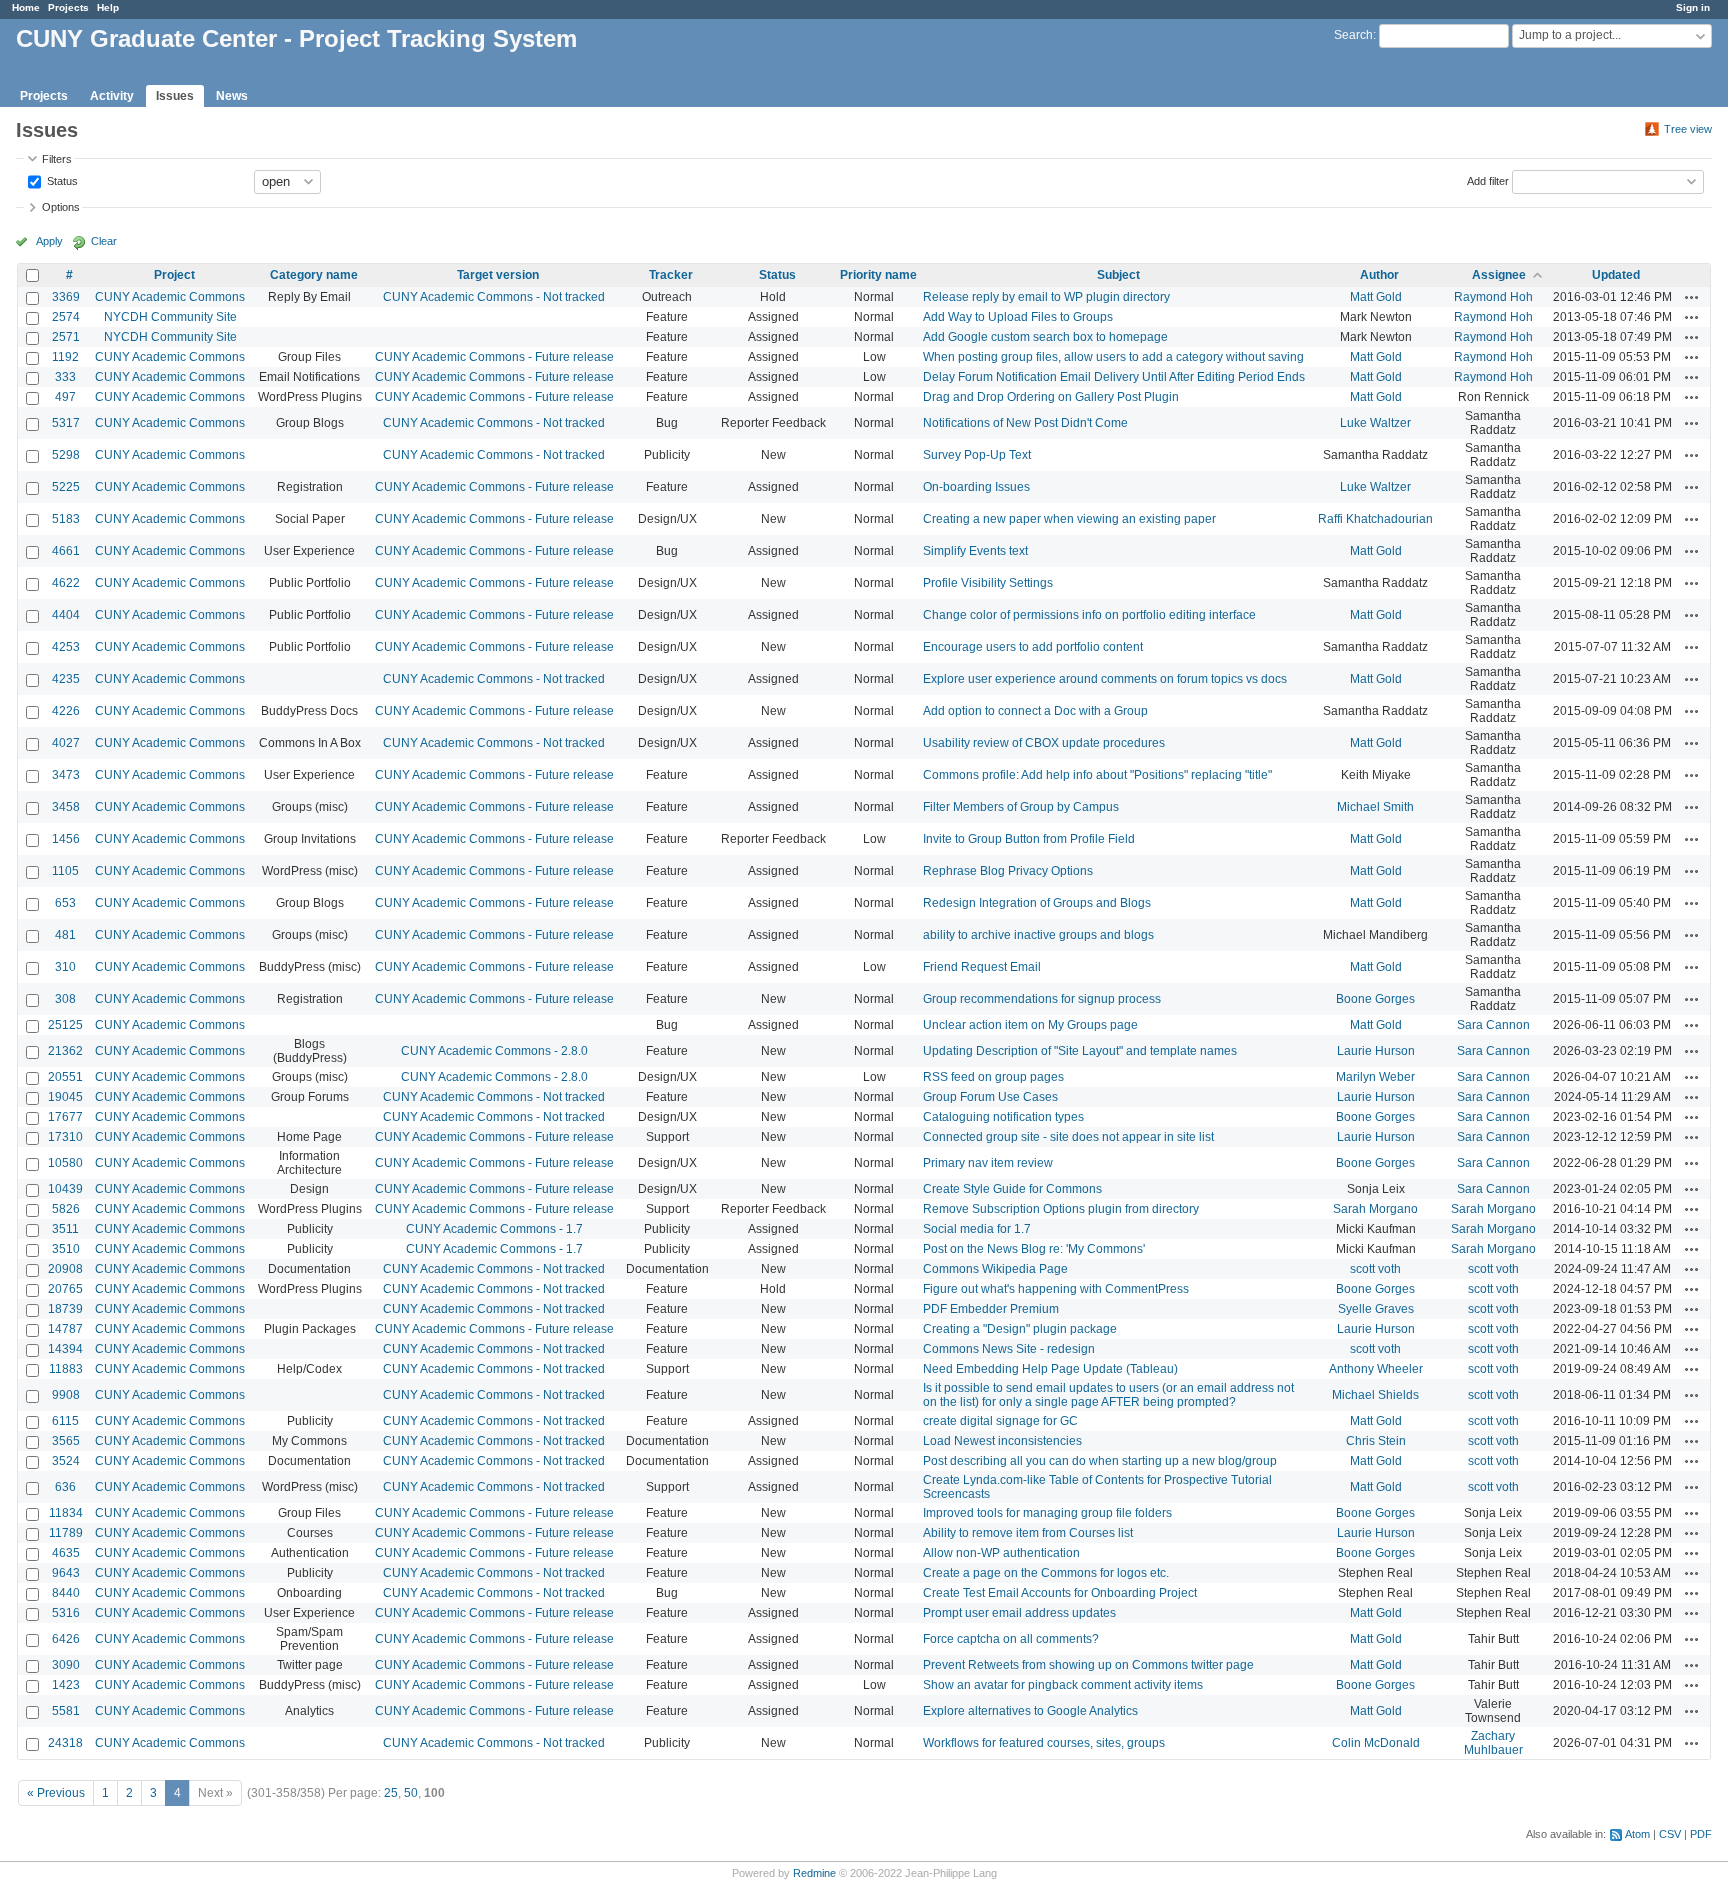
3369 (66, 297)
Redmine (814, 1873)
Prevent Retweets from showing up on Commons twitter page (1088, 1665)
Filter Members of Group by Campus (1021, 807)
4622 (66, 583)
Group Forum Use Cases (990, 1097)
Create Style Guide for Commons (1012, 1189)
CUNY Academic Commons (170, 297)
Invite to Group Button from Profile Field (1029, 839)
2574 (66, 317)
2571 (66, 337)
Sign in (1693, 7)
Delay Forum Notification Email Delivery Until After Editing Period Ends (1114, 377)
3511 (65, 1229)
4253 (66, 647)
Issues (175, 96)
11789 (66, 1533)
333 (65, 377)
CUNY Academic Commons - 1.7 (494, 1229)
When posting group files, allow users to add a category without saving (1113, 357)
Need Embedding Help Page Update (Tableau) (1050, 1369)
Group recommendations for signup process (1042, 999)
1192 (65, 357)
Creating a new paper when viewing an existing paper (1069, 519)
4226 (66, 711)
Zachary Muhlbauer (1493, 1743)
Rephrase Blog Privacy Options (1008, 871)
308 (65, 999)
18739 (65, 1309)
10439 (65, 1189)
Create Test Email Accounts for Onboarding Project (1060, 1593)
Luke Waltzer (1375, 423)
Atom (1637, 1834)
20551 (65, 1077)
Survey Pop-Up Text (977, 455)
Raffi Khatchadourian (1375, 519)
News (232, 96)
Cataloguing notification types (1003, 1117)
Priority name (878, 275)
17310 (65, 1137)
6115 (65, 1421)
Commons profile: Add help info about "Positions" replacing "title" (1097, 775)
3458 (66, 807)
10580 (65, 1163)
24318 (65, 1743)
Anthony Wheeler (1376, 1369)
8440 (66, 1593)
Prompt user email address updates (1019, 1613)
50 (411, 1793)
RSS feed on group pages (993, 1077)
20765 (65, 1289)
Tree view (1688, 129)
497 (65, 397)
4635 (66, 1553)
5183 (66, 519)
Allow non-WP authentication (1001, 1553)
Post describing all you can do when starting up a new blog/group (1100, 1461)
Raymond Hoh (1493, 297)
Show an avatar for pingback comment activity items (1063, 1685)
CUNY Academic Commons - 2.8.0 (494, 1051)
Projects (68, 7)
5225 (66, 487)
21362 (65, 1051)
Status (61, 180)
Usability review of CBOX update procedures (1044, 743)
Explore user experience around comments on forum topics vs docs (1105, 679)
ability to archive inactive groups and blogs (1038, 935)
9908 (66, 1395)
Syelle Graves (1376, 1309)
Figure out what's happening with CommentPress (1056, 1289)
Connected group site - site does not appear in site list (1068, 1137)
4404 (66, 615)
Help (108, 7)
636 (65, 1487)
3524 (66, 1461)
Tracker (671, 275)
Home (26, 7)
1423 (66, 1685)
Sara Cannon (1493, 1025)
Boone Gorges (1375, 999)
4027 (66, 743)
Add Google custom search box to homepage (1045, 337)
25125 (65, 1025)
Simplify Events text (975, 551)
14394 (65, 1349)
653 (65, 903)
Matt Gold (1376, 297)
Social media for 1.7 (977, 1229)
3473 (66, 775)
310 (65, 967)
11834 (66, 1513)
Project (174, 275)
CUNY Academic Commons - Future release (494, 357)
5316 (66, 1613)
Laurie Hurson (1376, 1051)
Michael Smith (1375, 807)
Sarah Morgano (1375, 1209)
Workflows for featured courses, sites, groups (1044, 1743)
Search (1353, 35)
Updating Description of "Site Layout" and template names (1080, 1051)
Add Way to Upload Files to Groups (1018, 317)
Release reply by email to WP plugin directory (1046, 297)
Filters (57, 159)
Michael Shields (1375, 1395)
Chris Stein (1376, 1441)
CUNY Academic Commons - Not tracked (494, 297)
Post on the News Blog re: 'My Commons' (1034, 1249)
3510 (66, 1249)
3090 (66, 1665)
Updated (1616, 275)
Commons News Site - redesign (1009, 1349)
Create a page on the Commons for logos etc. (1046, 1573)
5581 (66, 1711)
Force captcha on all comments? (1011, 1639)
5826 (66, 1209)
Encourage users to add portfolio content (1033, 647)
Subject (1118, 275)
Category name (314, 275)
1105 (65, 871)
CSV (1670, 1834)
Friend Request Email (982, 967)
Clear (104, 241)
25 (391, 1793)
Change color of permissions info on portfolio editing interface (1089, 615)
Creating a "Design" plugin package (1020, 1329)
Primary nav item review (988, 1163)
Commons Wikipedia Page (995, 1269)
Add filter (1488, 180)
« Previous (56, 1793)
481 (65, 935)
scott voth (1375, 1269)
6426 (66, 1639)
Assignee (1499, 275)
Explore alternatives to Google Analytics (1030, 1711)
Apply (49, 241)
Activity (112, 96)
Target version (498, 275)
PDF (1701, 1834)
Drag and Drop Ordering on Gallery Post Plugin (1051, 397)
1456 (66, 839)
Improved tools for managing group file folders (1047, 1513)
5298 (66, 455)
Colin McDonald (1376, 1743)
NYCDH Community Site (170, 317)
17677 (65, 1117)
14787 (65, 1329)
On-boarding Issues (976, 487)
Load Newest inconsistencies (1002, 1441)
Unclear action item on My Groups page (1030, 1025)
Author (1379, 275)
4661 (66, 551)
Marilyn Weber (1375, 1077)
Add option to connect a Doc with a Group (1035, 711)
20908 (65, 1269)
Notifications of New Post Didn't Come (1025, 423)
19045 (65, 1097)
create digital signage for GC (1000, 1421)
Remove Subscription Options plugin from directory (1061, 1209)
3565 (66, 1441)
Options (61, 207)
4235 (66, 679)
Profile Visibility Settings (988, 583)
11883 (66, 1369)
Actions (1692, 297)
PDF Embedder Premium (991, 1309)
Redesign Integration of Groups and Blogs (1037, 903)
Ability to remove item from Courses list (1028, 1533)
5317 (66, 423)
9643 (66, 1573)
